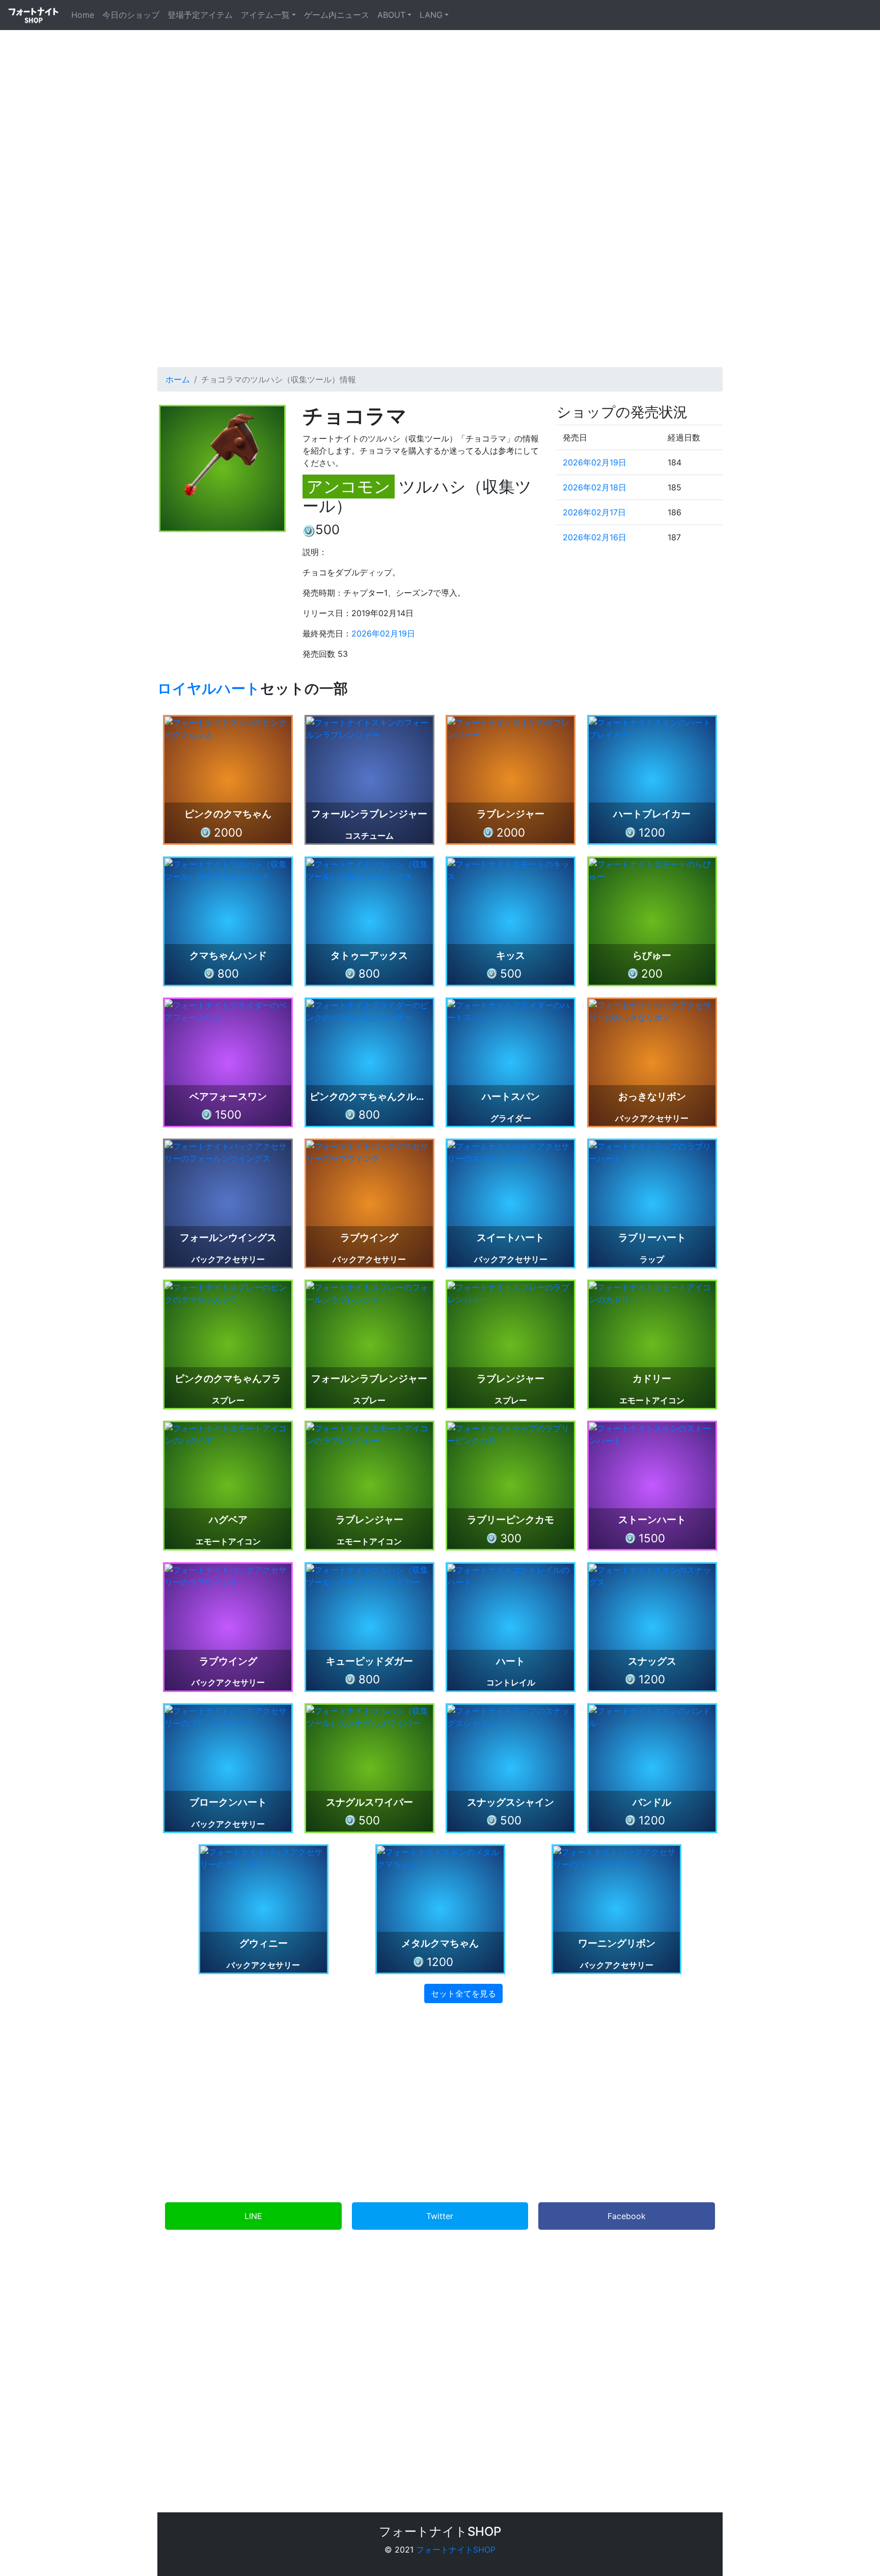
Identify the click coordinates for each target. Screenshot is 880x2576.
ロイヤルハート (209, 688)
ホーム (178, 379)
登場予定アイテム (200, 15)
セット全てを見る (463, 1993)
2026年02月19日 (383, 633)
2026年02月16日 (595, 537)
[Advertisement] (440, 263)
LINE (253, 2216)
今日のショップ (131, 15)
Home (85, 15)
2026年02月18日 (595, 487)
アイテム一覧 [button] (265, 15)
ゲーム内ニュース (337, 15)
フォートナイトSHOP (456, 2550)
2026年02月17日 (594, 512)
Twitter (440, 2216)
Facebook (627, 2216)
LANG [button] (431, 15)
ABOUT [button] (391, 15)
